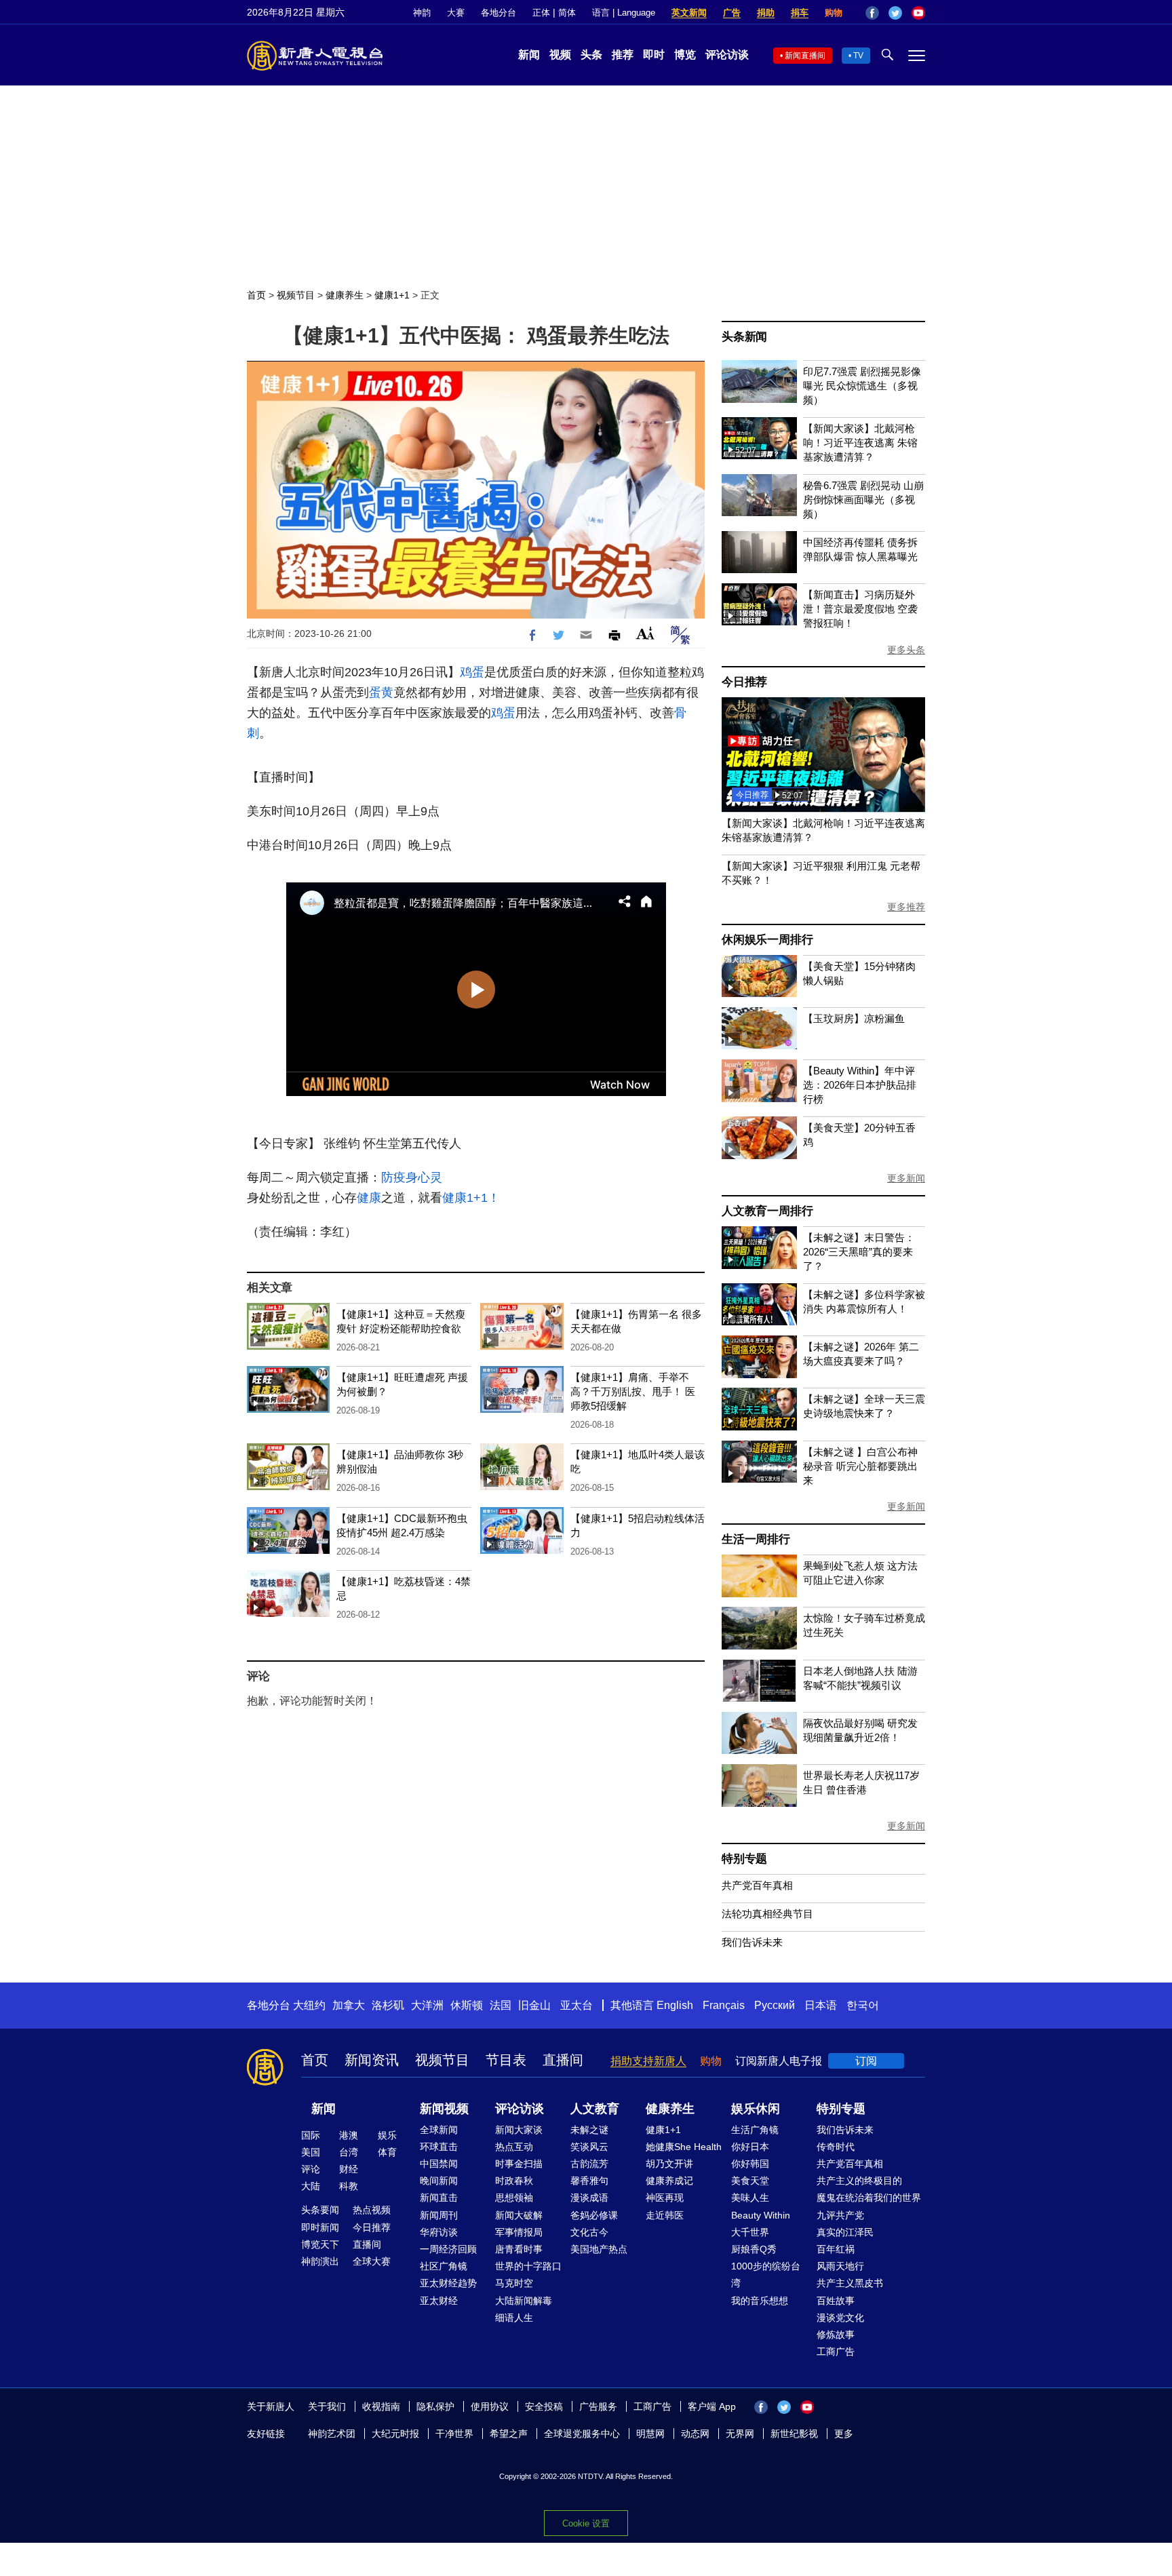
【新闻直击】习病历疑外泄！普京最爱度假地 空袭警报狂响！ (860, 609)
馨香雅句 (589, 2181)
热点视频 (372, 2210)
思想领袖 (514, 2198)
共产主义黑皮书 (850, 2283)
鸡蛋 (472, 672)
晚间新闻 (439, 2181)
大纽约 (309, 2005)
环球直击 (439, 2147)
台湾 (349, 2152)
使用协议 (490, 2406)
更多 (844, 2434)
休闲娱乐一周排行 (767, 940)
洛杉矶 (388, 2005)
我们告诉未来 (752, 1942)
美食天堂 (750, 2181)
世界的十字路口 (528, 2266)
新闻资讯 (372, 2060)
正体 (541, 13)
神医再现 (665, 2198)
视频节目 (296, 295)
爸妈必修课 (594, 2215)
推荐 (623, 55)
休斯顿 (467, 2005)
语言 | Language (624, 13)
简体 (567, 13)
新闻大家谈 (519, 2130)
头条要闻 (320, 2210)
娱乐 (387, 2135)
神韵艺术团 (332, 2434)
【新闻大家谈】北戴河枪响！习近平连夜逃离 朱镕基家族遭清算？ (860, 443)
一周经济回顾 (448, 2249)
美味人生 (750, 2198)
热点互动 (514, 2147)
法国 (501, 2005)
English (675, 2005)
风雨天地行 (840, 2266)
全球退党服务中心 (582, 2434)
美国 (311, 2152)
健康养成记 (669, 2181)
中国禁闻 (439, 2164)
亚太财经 (439, 2301)
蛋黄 (381, 692)
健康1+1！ (471, 1198)
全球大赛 (372, 2261)
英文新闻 (689, 13)
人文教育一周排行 (767, 1211)
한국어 (863, 2005)
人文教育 (595, 2109)
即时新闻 (320, 2227)
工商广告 (836, 2351)
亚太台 (577, 2005)
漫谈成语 (589, 2198)
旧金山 (534, 2005)
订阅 (866, 2061)
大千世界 (750, 2232)
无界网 (740, 2434)
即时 (654, 55)
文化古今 (589, 2232)
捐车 (800, 13)
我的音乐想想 (760, 2301)
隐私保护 (435, 2406)
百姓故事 (836, 2301)
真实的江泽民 (845, 2232)
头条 (591, 55)
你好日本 (750, 2147)
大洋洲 (427, 2005)
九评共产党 (840, 2215)
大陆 (311, 2186)
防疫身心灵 (412, 1177)
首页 (256, 295)
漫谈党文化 (840, 2318)
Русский (775, 2005)
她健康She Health (684, 2147)
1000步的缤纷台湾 (766, 2275)
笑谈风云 (589, 2147)
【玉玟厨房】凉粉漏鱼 (854, 1018)
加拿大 (349, 2005)
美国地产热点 (599, 2249)
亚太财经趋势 (448, 2283)
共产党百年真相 (757, 1885)
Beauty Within (761, 2215)
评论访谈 (727, 55)
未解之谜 (589, 2130)
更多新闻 (906, 1178)
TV (858, 56)
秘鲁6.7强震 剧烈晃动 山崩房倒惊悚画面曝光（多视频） (863, 500)
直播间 (563, 2060)
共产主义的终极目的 (859, 2181)
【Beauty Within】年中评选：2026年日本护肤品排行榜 (860, 1085)
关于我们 (327, 2406)
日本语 (821, 2005)
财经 (349, 2169)
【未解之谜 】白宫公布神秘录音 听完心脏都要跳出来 (860, 1466)
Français (724, 2005)
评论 (311, 2169)
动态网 (695, 2434)
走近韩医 (665, 2215)
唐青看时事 (519, 2249)
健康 (369, 1198)
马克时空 (514, 2283)
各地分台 (499, 13)
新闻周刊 (439, 2215)
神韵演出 (320, 2261)
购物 (834, 13)
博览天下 (320, 2244)
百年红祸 (836, 2249)
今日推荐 (744, 682)
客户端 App (712, 2406)
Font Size (645, 633)
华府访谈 (439, 2232)
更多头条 (906, 650)
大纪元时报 (395, 2434)
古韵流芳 (589, 2164)
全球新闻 (439, 2130)
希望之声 (509, 2434)
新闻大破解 (519, 2215)
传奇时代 (836, 2147)
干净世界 (454, 2434)
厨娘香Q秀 (754, 2249)
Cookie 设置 (586, 2523)
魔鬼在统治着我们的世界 (869, 2198)
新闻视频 (444, 2109)
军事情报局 (519, 2232)
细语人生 (514, 2318)
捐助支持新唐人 (648, 2061)
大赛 (456, 13)
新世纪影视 (794, 2434)
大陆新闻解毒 (524, 2301)
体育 (387, 2152)
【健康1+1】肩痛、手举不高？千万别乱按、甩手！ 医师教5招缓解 (633, 1391)
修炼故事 (836, 2335)
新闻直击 (439, 2198)
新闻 (529, 55)
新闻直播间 (805, 56)
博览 (685, 55)
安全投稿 (544, 2406)
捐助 (766, 13)
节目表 (506, 2060)
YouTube (918, 13)
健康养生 (345, 295)
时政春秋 (514, 2181)
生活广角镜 (755, 2130)
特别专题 (744, 1859)
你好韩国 (750, 2164)
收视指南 (381, 2406)
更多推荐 (906, 907)
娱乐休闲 (756, 2109)
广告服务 (598, 2406)
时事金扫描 (519, 2164)
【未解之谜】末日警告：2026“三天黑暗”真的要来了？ (859, 1252)
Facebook (872, 13)
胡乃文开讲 (669, 2164)
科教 (349, 2186)
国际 (311, 2135)
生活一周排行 (756, 1539)
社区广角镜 (444, 2266)
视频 (560, 55)
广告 (732, 13)
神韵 (422, 13)
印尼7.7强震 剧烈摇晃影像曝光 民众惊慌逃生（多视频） (862, 386)
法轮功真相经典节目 (767, 1914)
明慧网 (650, 2434)
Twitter (895, 13)
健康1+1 (392, 295)
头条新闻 (744, 337)
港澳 (349, 2135)
